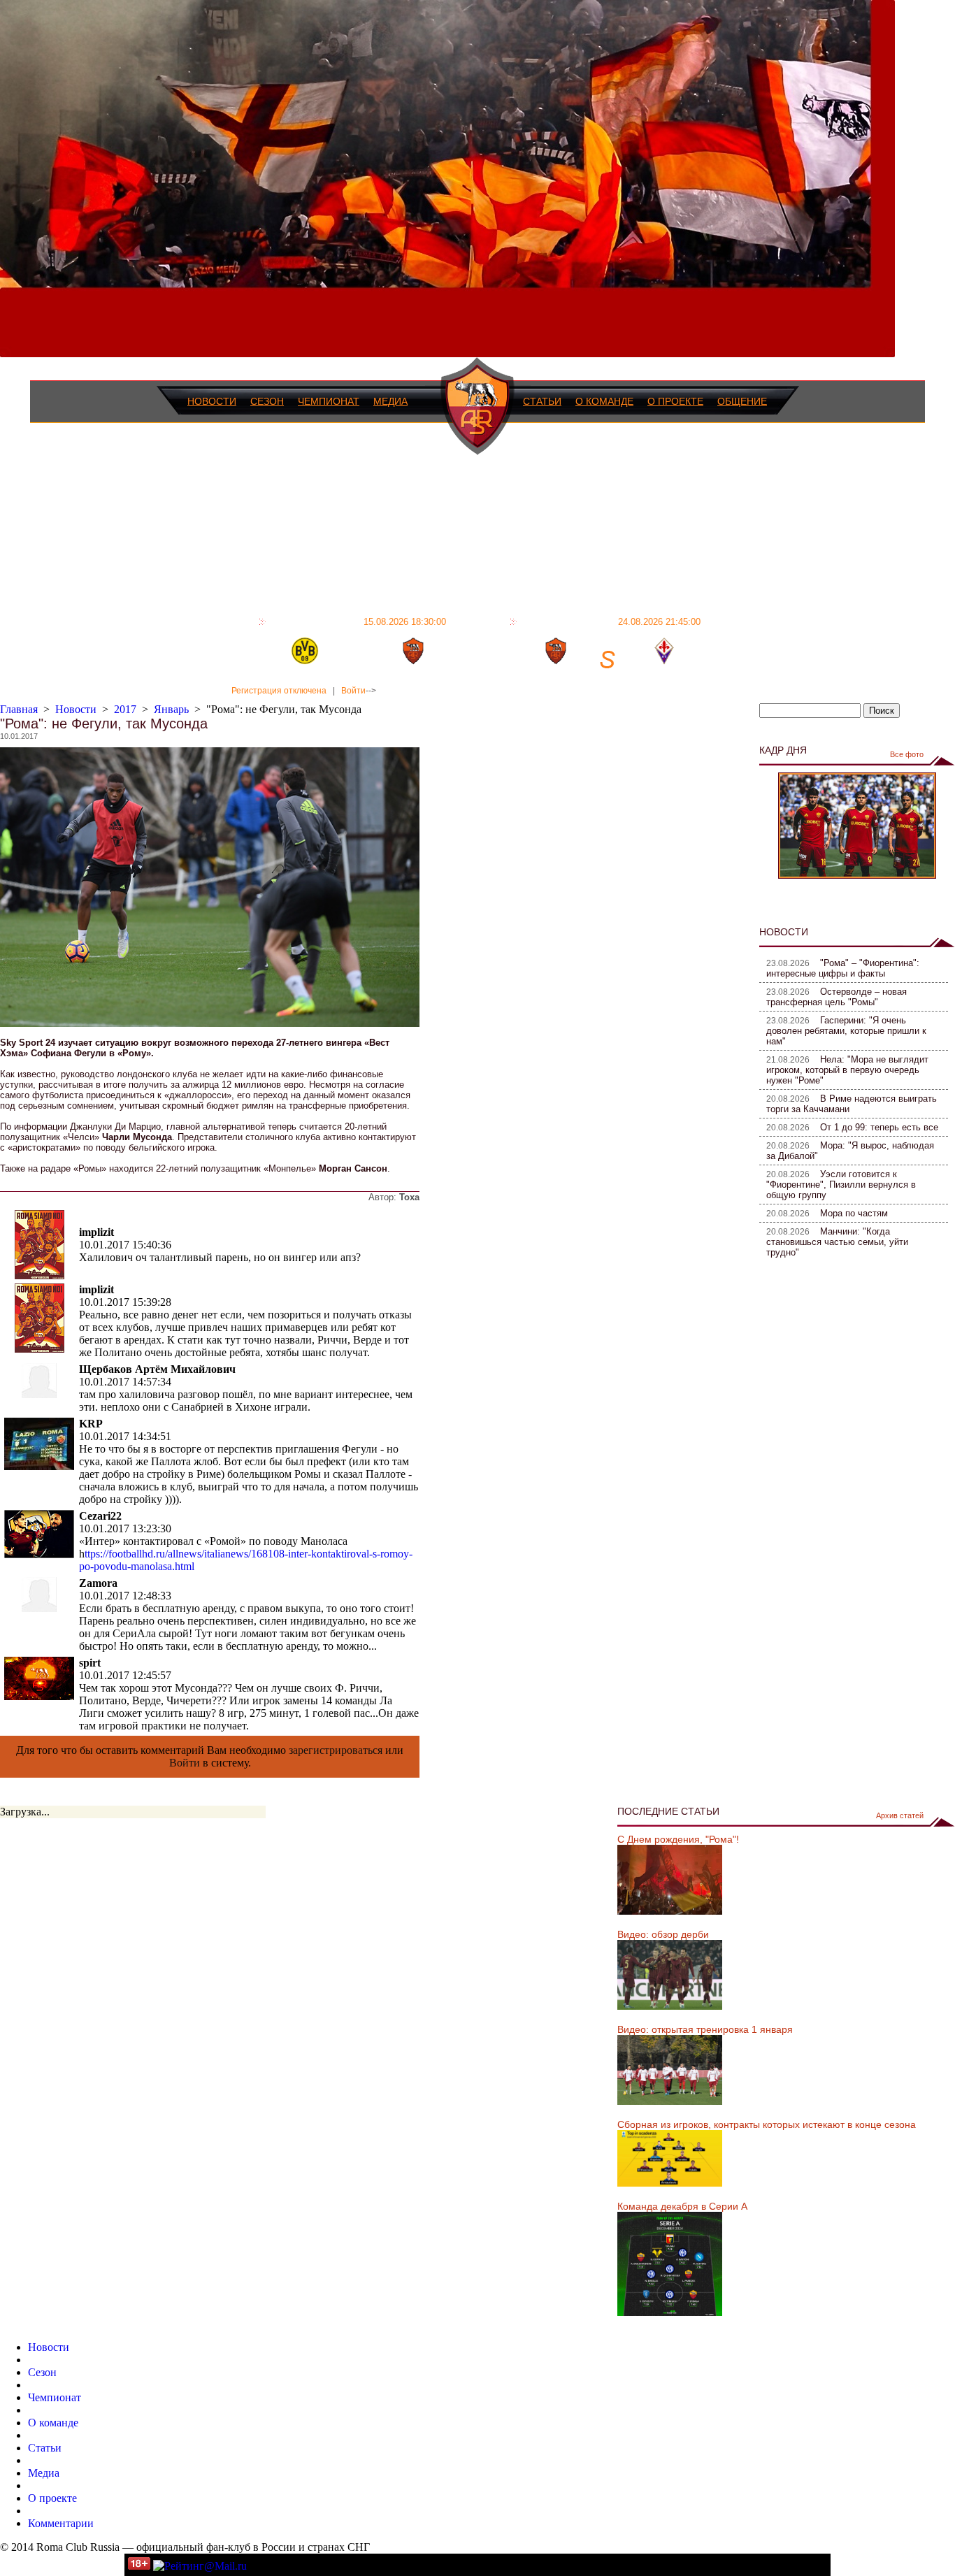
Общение (742, 401)
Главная (19, 709)
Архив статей (900, 1815)
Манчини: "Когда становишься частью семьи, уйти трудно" (837, 1242)
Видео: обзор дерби (663, 1934)
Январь (171, 709)
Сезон (267, 401)
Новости (212, 401)
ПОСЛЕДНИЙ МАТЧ (358, 621)
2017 (125, 709)
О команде (604, 401)
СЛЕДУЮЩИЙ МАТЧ (611, 621)
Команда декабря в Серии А (682, 2206)
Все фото (907, 754)
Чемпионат (329, 401)
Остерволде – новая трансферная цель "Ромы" (836, 997)
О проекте (675, 401)
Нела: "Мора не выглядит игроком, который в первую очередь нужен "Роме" (847, 1070)
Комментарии (61, 2523)
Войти (353, 691)
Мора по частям (854, 1213)
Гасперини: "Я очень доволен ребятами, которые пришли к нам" (846, 1031)
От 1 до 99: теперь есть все (879, 1127)
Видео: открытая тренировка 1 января (705, 2029)
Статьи (542, 401)
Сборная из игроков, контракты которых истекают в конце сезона (767, 2124)
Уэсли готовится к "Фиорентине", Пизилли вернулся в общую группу (841, 1185)
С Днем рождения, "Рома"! (678, 1839)
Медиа (390, 401)
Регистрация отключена (279, 691)
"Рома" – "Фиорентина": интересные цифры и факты (843, 968)
